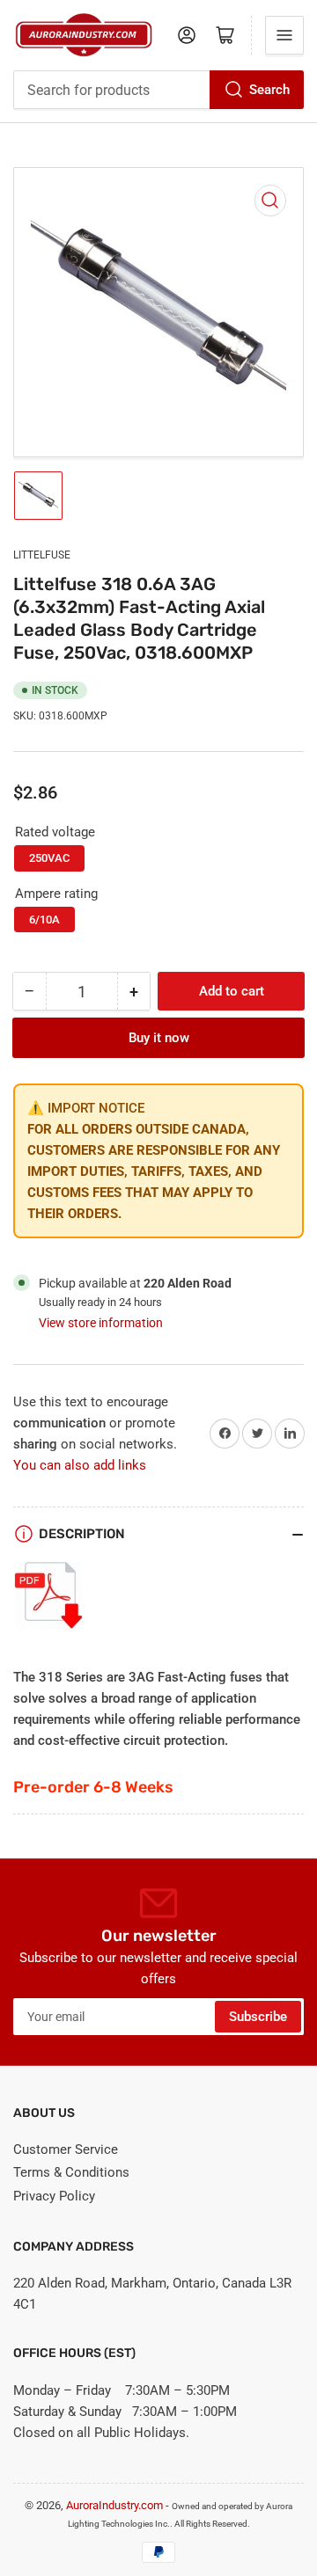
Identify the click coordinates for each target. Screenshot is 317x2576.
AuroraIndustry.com (114, 2505)
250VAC (49, 858)
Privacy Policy (54, 2196)
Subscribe (258, 2017)
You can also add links (80, 1465)
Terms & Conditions (71, 2172)
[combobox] (158, 90)
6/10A (44, 919)
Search (269, 90)
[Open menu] (284, 35)
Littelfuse (42, 555)
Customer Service (66, 2149)
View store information (101, 1323)
